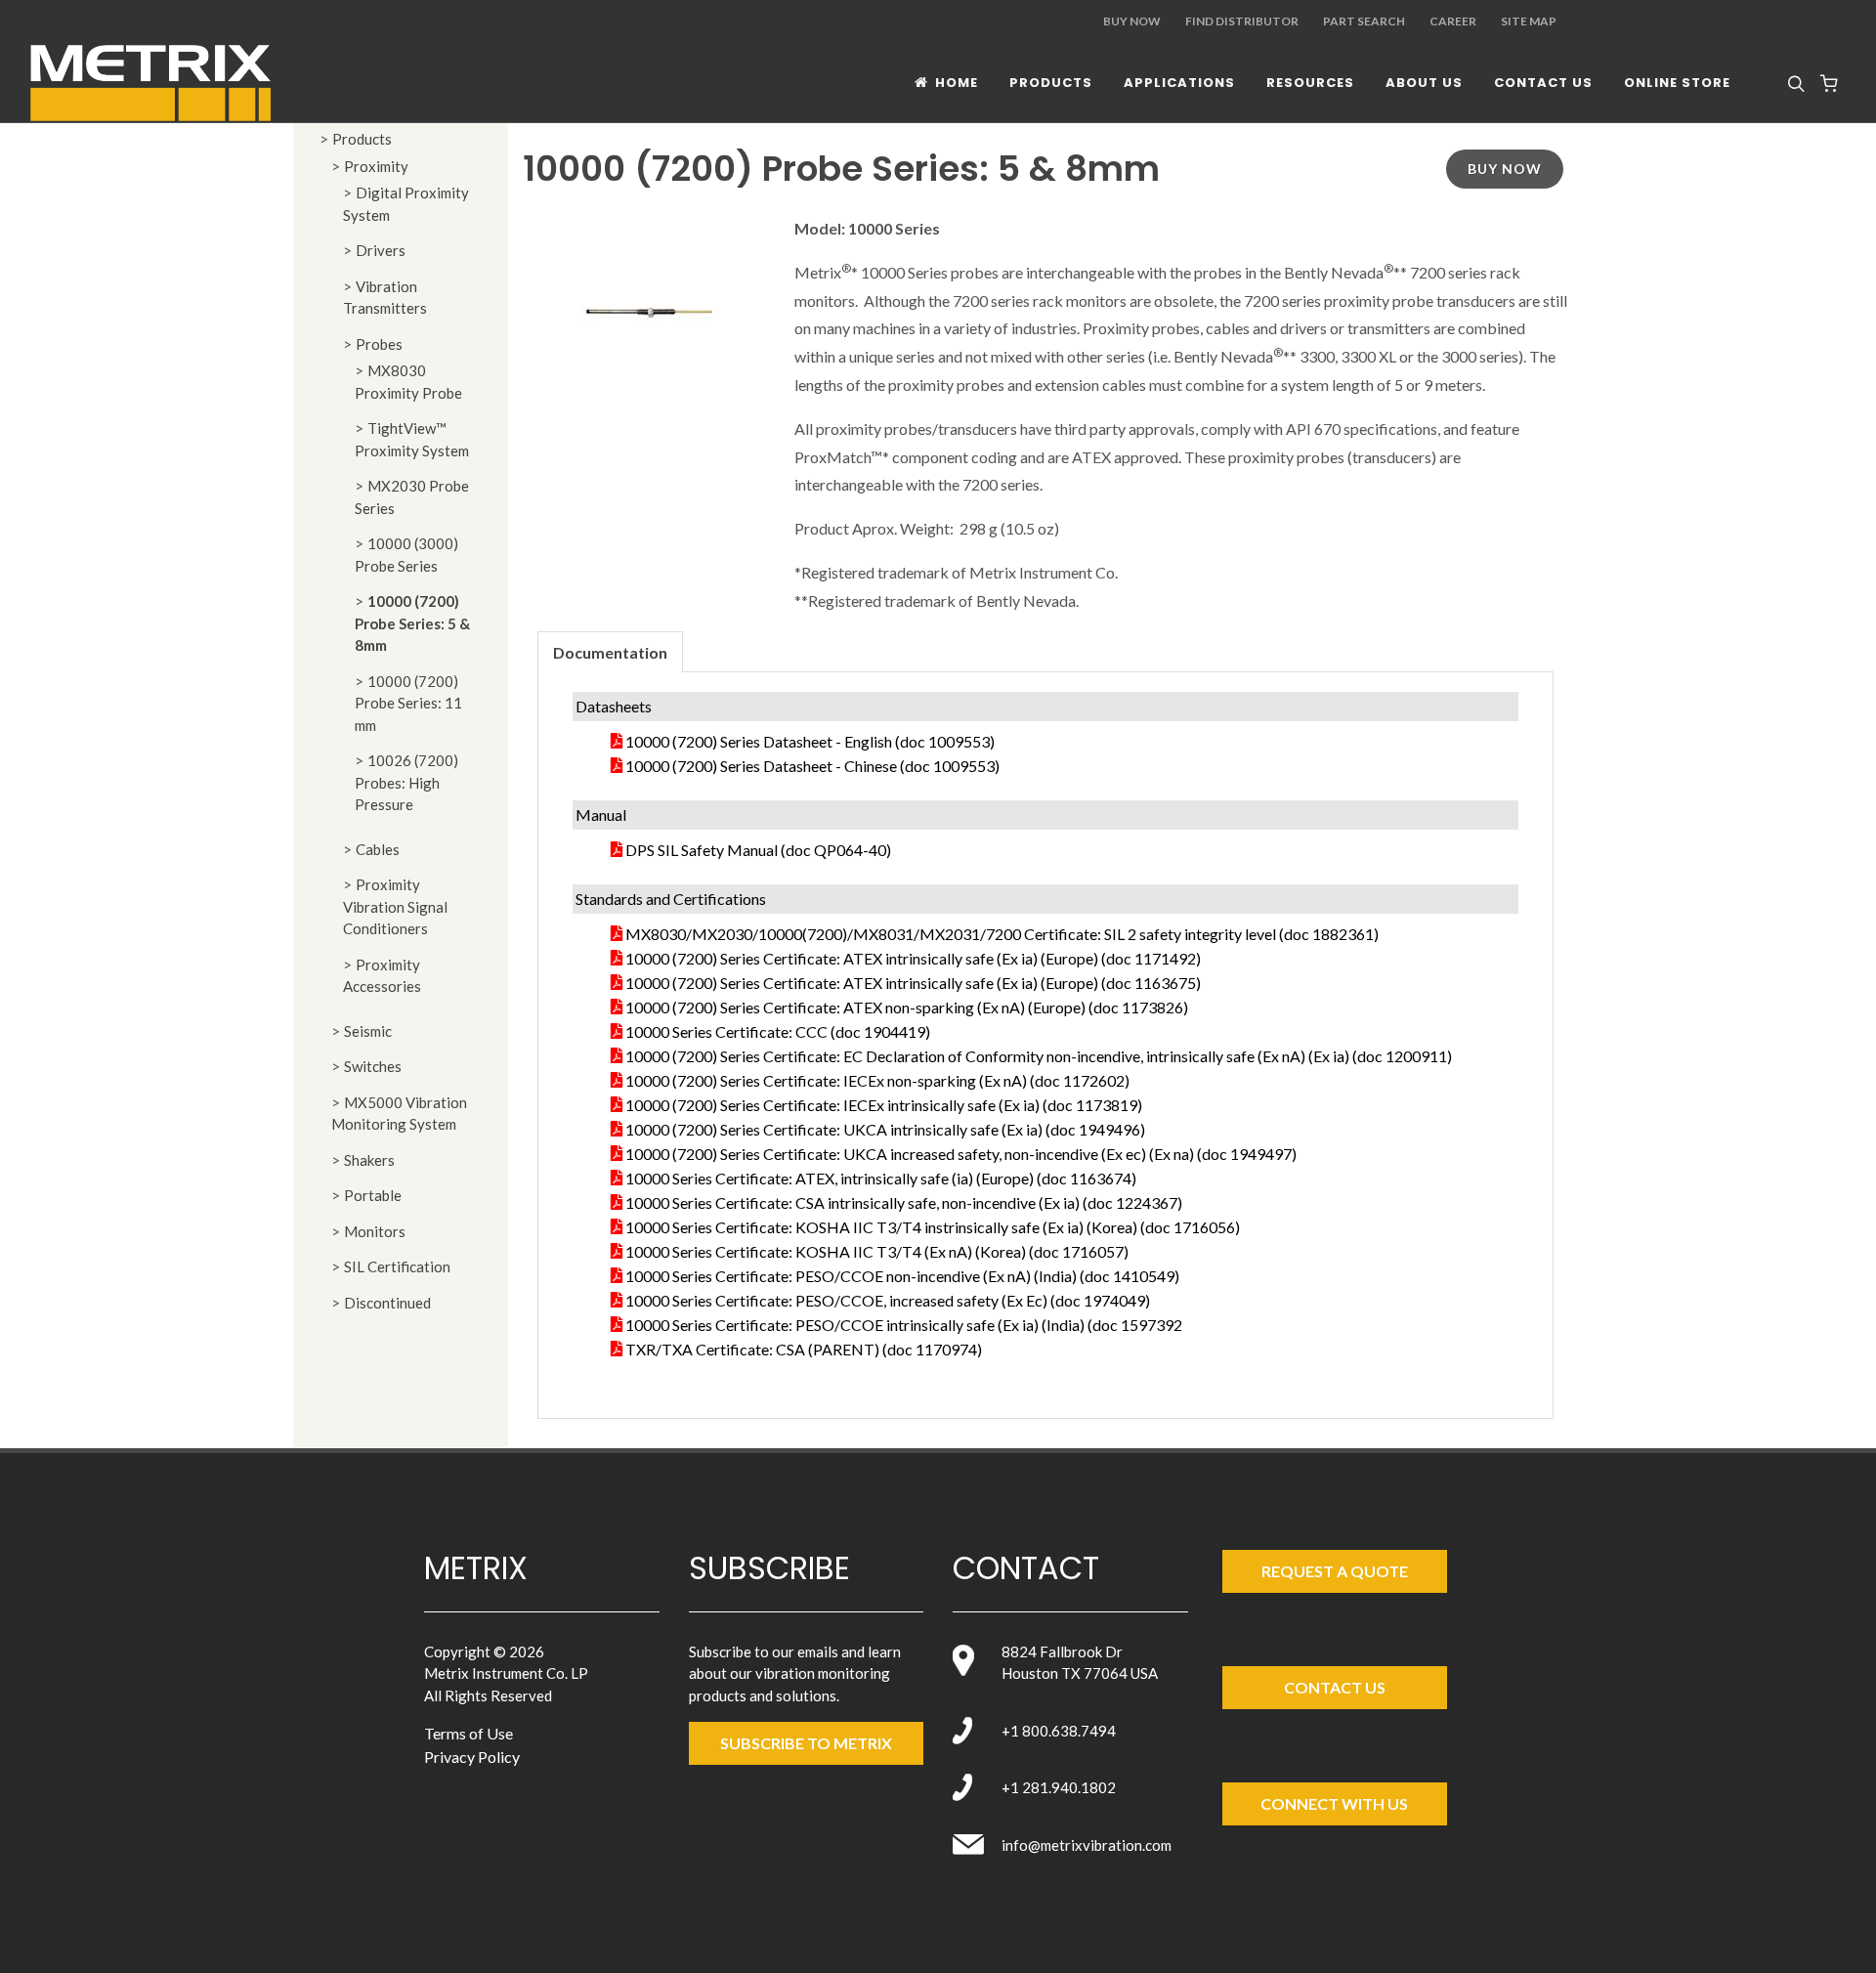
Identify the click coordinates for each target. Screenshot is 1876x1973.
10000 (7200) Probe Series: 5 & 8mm (412, 623)
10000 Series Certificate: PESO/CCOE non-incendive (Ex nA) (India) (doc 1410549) (902, 1276)
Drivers (381, 250)
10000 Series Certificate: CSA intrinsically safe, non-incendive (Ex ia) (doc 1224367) (904, 1202)
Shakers (369, 1160)
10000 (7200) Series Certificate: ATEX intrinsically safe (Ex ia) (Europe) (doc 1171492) (913, 958)
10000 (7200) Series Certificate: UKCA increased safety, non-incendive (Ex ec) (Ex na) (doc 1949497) (961, 1154)
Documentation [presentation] (610, 652)
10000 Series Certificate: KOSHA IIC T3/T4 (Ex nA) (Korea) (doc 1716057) (877, 1251)
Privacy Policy (472, 1757)
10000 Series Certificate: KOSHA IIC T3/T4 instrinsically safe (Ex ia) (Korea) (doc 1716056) (933, 1227)
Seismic (368, 1031)
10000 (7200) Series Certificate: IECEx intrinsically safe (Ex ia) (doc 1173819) (884, 1105)
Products (362, 139)
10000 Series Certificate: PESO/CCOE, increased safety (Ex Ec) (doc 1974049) (888, 1300)
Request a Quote (1335, 1571)
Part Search (1364, 21)
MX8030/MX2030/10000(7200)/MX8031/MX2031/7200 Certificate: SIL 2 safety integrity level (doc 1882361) (1002, 934)
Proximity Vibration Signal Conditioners (395, 906)
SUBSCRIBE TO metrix (806, 1743)
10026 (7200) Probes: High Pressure (406, 782)
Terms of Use (469, 1733)
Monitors (375, 1231)
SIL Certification (397, 1266)
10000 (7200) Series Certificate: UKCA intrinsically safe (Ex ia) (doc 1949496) (885, 1129)
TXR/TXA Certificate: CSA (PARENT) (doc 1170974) (804, 1349)
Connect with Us (1334, 1803)
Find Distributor (1242, 21)
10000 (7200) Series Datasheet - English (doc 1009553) (810, 741)
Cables (378, 849)
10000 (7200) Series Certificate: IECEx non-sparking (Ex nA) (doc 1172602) (877, 1080)
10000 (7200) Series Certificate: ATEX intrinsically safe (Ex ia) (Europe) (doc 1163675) (913, 983)
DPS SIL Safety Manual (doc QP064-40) (758, 850)
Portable (373, 1195)
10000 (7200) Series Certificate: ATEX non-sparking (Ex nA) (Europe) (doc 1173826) (907, 1007)
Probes (379, 344)
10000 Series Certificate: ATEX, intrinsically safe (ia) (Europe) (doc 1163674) (881, 1178)
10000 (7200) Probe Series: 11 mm (408, 703)
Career (1453, 21)
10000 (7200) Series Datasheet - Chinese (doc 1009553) (812, 766)
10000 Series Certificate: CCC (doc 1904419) (778, 1031)
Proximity (376, 166)
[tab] (610, 651)
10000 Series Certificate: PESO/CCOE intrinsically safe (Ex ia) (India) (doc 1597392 (904, 1325)
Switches (373, 1066)
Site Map (1529, 21)
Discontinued (387, 1303)
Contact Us (1335, 1687)
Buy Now (1132, 21)
